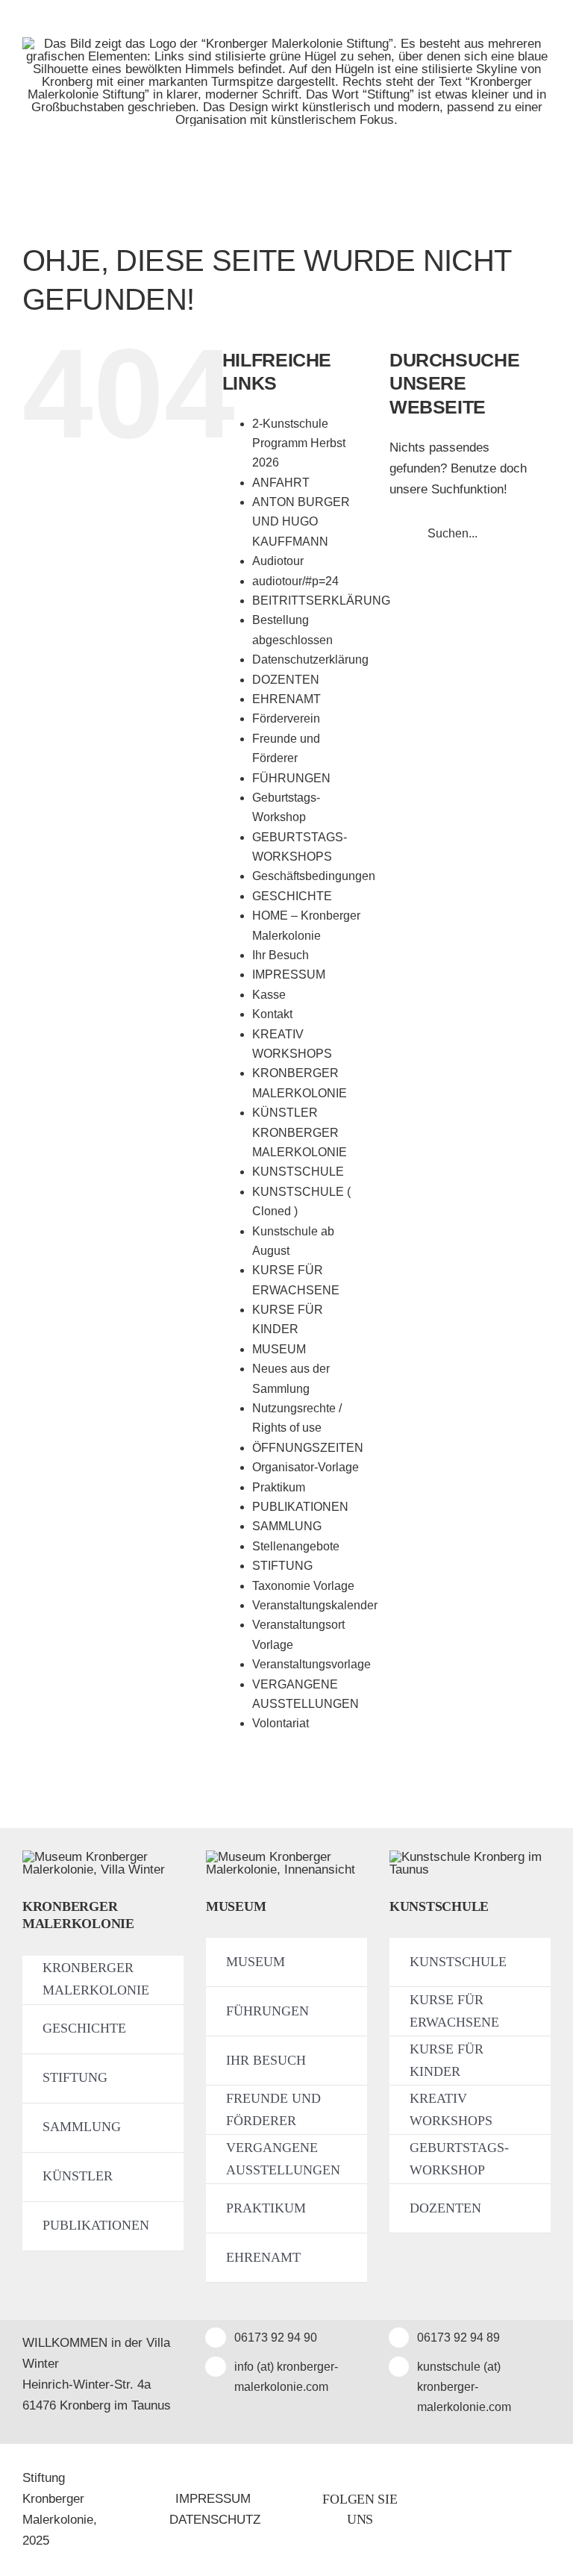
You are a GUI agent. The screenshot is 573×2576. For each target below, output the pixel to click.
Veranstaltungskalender (315, 1605)
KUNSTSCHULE (298, 1172)
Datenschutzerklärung (310, 659)
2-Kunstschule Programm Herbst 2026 (299, 443)
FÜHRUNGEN (291, 778)
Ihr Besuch (281, 955)
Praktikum (279, 1487)
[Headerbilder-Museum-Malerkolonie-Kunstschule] (470, 1857)
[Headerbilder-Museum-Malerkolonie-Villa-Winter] (103, 1857)
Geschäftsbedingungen (314, 876)
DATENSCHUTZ (215, 2520)
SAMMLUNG (287, 1526)
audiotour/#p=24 (295, 581)
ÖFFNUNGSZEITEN (308, 1448)
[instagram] (504, 2510)
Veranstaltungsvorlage (311, 1664)
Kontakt (272, 1014)
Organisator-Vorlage (306, 1467)
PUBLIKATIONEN (300, 1507)
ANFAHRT (281, 483)
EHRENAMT (286, 699)
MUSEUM (279, 1349)
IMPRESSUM (289, 974)
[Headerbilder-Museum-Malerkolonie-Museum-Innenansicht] (286, 1857)
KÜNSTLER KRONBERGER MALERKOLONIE (300, 1132)
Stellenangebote (296, 1546)
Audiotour (278, 561)
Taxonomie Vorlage (303, 1586)
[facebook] (472, 2510)
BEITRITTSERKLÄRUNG (321, 601)
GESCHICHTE (292, 896)
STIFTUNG (282, 1566)
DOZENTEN (286, 680)
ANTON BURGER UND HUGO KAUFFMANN (301, 522)
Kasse (269, 995)
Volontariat (281, 1723)
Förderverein (286, 718)
